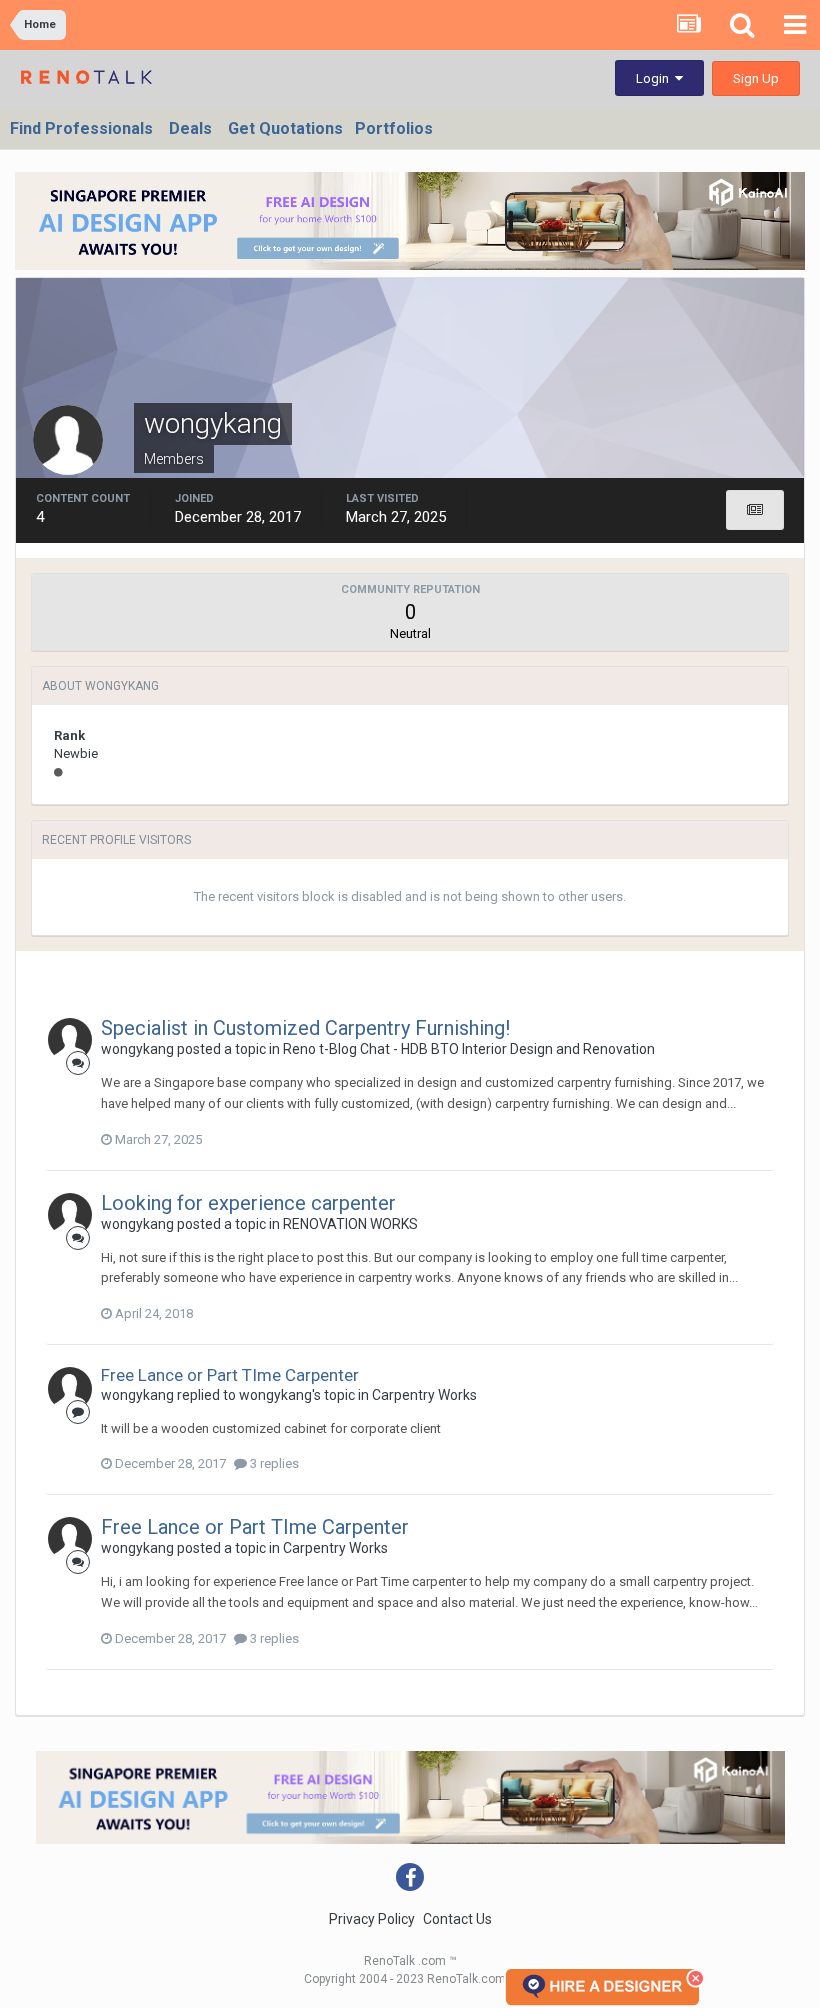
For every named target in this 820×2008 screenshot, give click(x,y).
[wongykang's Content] (755, 510)
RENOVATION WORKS (350, 1224)
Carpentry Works (424, 1395)
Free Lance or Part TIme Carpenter (230, 1375)
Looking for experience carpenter (248, 1203)
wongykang (137, 1049)
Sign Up (756, 78)
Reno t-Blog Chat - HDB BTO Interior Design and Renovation (469, 1049)
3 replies (273, 1463)
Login (655, 78)
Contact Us (457, 1919)
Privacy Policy (372, 1919)
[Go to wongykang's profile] (70, 1040)
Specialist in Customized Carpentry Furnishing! (305, 1028)
